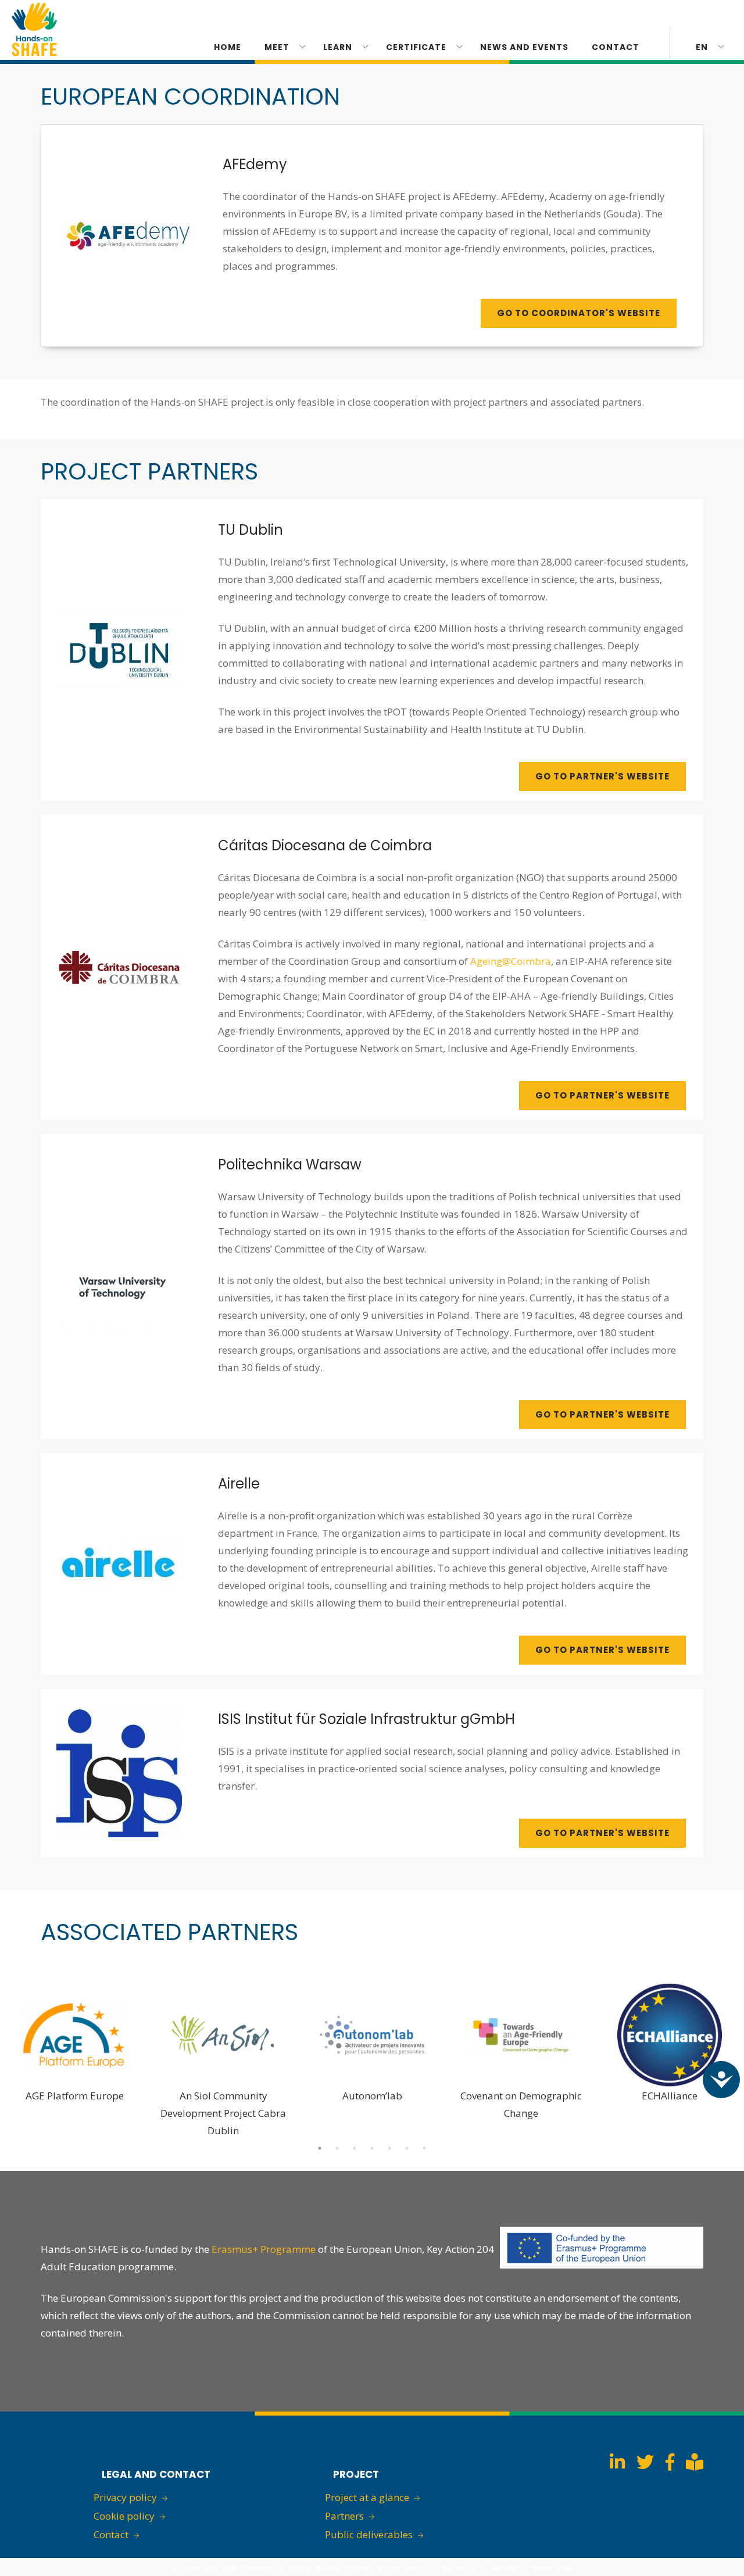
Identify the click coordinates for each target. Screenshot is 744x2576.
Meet (277, 47)
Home (228, 47)
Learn (338, 47)
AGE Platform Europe (75, 2096)
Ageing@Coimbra (511, 961)
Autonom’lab (372, 2096)
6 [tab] (407, 2148)
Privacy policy (125, 2497)
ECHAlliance (670, 2096)
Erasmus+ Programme (264, 2249)
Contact (616, 47)
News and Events (524, 47)
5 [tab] (389, 2148)
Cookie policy (124, 2516)
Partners (344, 2516)
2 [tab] (337, 2148)
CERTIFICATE (416, 47)
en (702, 47)
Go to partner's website (602, 776)
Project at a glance (367, 2497)
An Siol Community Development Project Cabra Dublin (223, 2113)
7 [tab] (424, 2148)
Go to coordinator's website (579, 313)
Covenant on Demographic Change (521, 2104)
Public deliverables (369, 2534)
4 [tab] (372, 2148)
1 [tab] (320, 2148)
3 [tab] (355, 2148)
